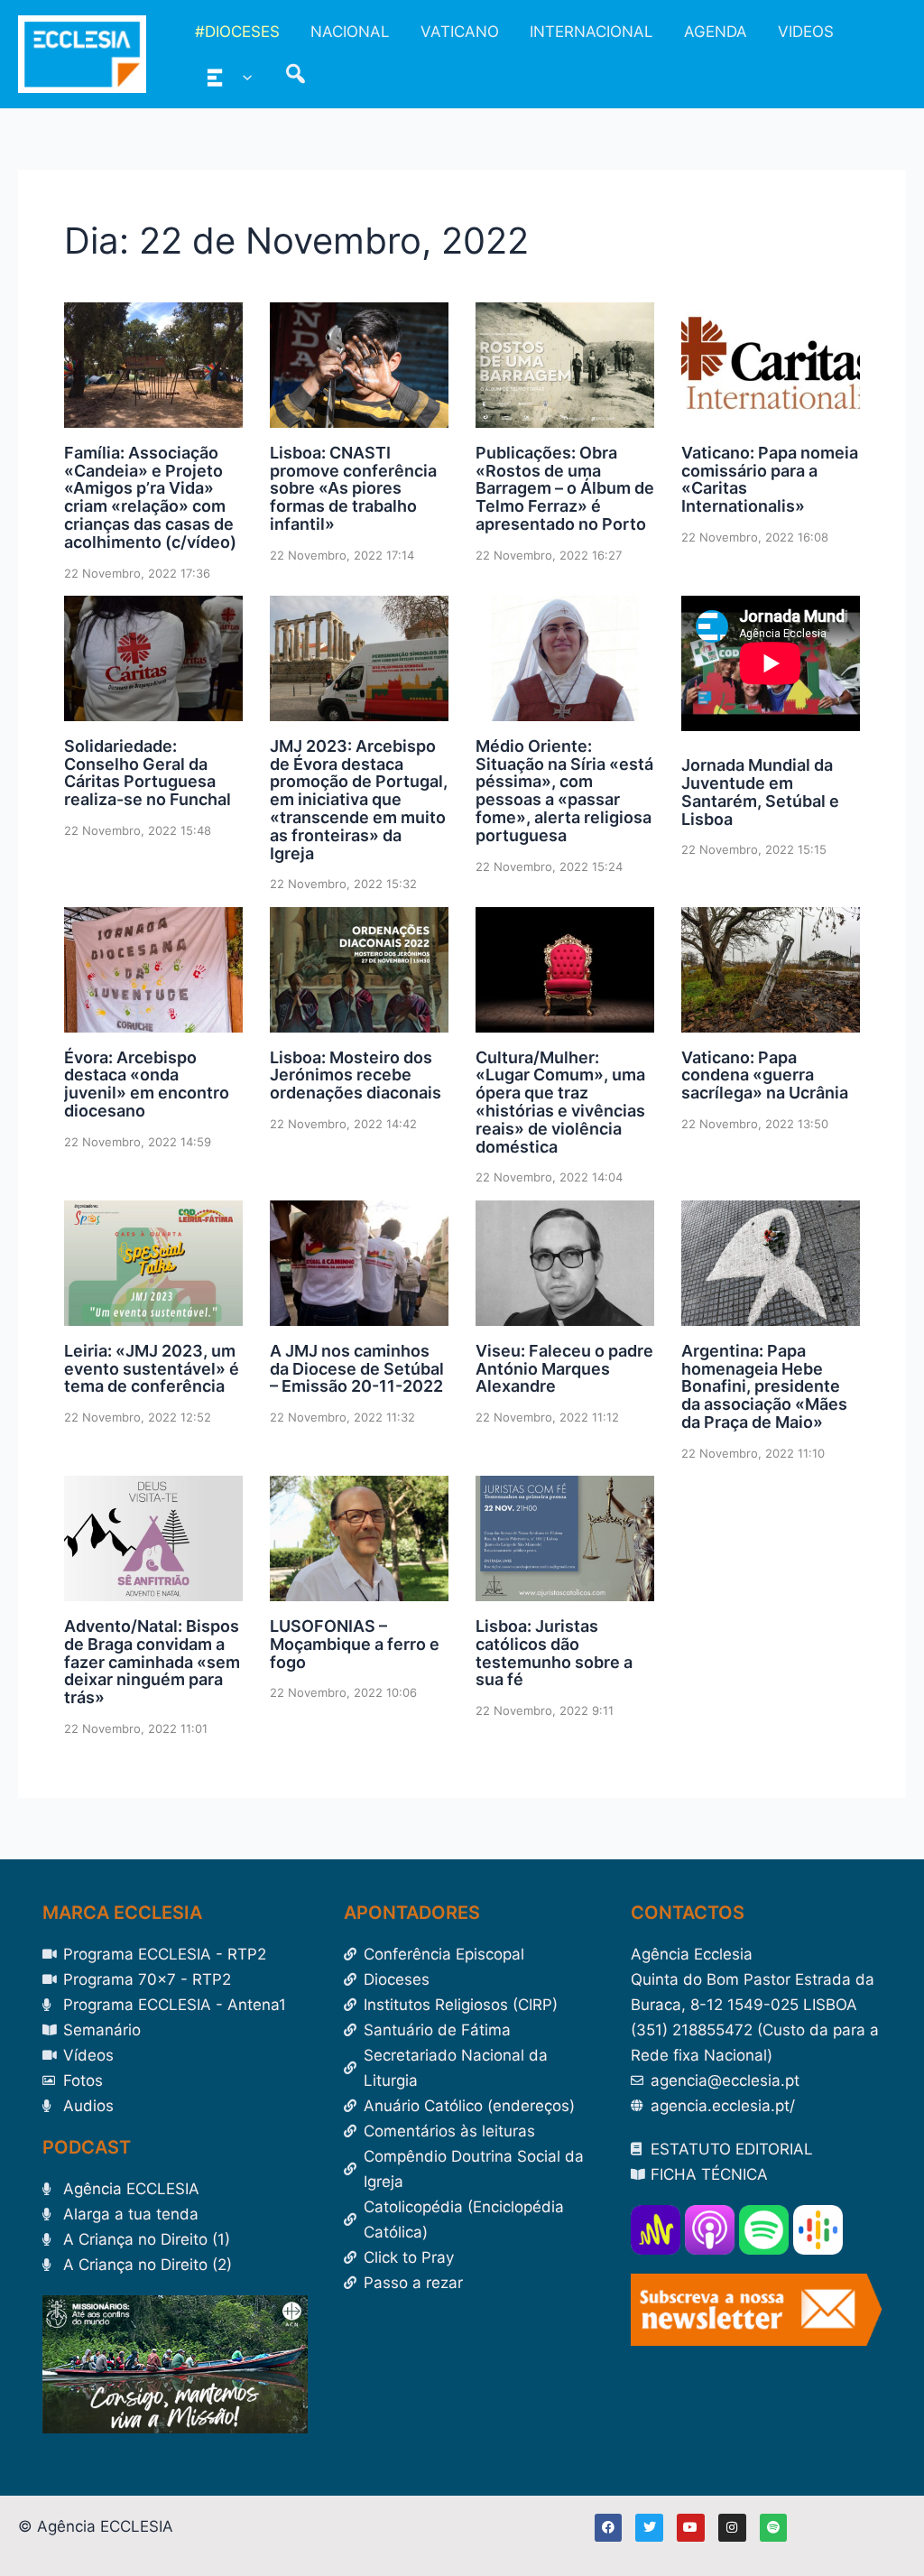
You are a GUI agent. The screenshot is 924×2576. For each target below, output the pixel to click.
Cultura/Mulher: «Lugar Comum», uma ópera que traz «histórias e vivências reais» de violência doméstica (560, 1102)
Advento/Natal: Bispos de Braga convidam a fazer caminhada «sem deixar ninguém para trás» (152, 1662)
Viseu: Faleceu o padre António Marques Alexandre (564, 1369)
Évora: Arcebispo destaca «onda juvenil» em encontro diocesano (147, 1084)
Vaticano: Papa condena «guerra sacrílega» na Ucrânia (765, 1075)
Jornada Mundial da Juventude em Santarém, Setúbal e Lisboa (760, 792)
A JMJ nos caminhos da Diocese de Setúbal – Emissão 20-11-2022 (357, 1369)
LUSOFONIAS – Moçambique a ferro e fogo (355, 1644)
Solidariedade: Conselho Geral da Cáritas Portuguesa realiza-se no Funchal (148, 773)
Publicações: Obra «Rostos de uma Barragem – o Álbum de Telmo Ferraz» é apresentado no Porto (565, 488)
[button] (243, 77)
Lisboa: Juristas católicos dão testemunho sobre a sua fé (554, 1653)
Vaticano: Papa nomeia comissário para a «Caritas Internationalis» (770, 479)
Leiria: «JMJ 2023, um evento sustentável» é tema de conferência (152, 1369)
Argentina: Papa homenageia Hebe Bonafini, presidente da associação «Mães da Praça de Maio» (764, 1386)
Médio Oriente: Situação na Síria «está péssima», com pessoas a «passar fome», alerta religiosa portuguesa (564, 791)
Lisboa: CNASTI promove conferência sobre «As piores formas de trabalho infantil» (353, 488)
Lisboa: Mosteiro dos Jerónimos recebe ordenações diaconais (356, 1075)
